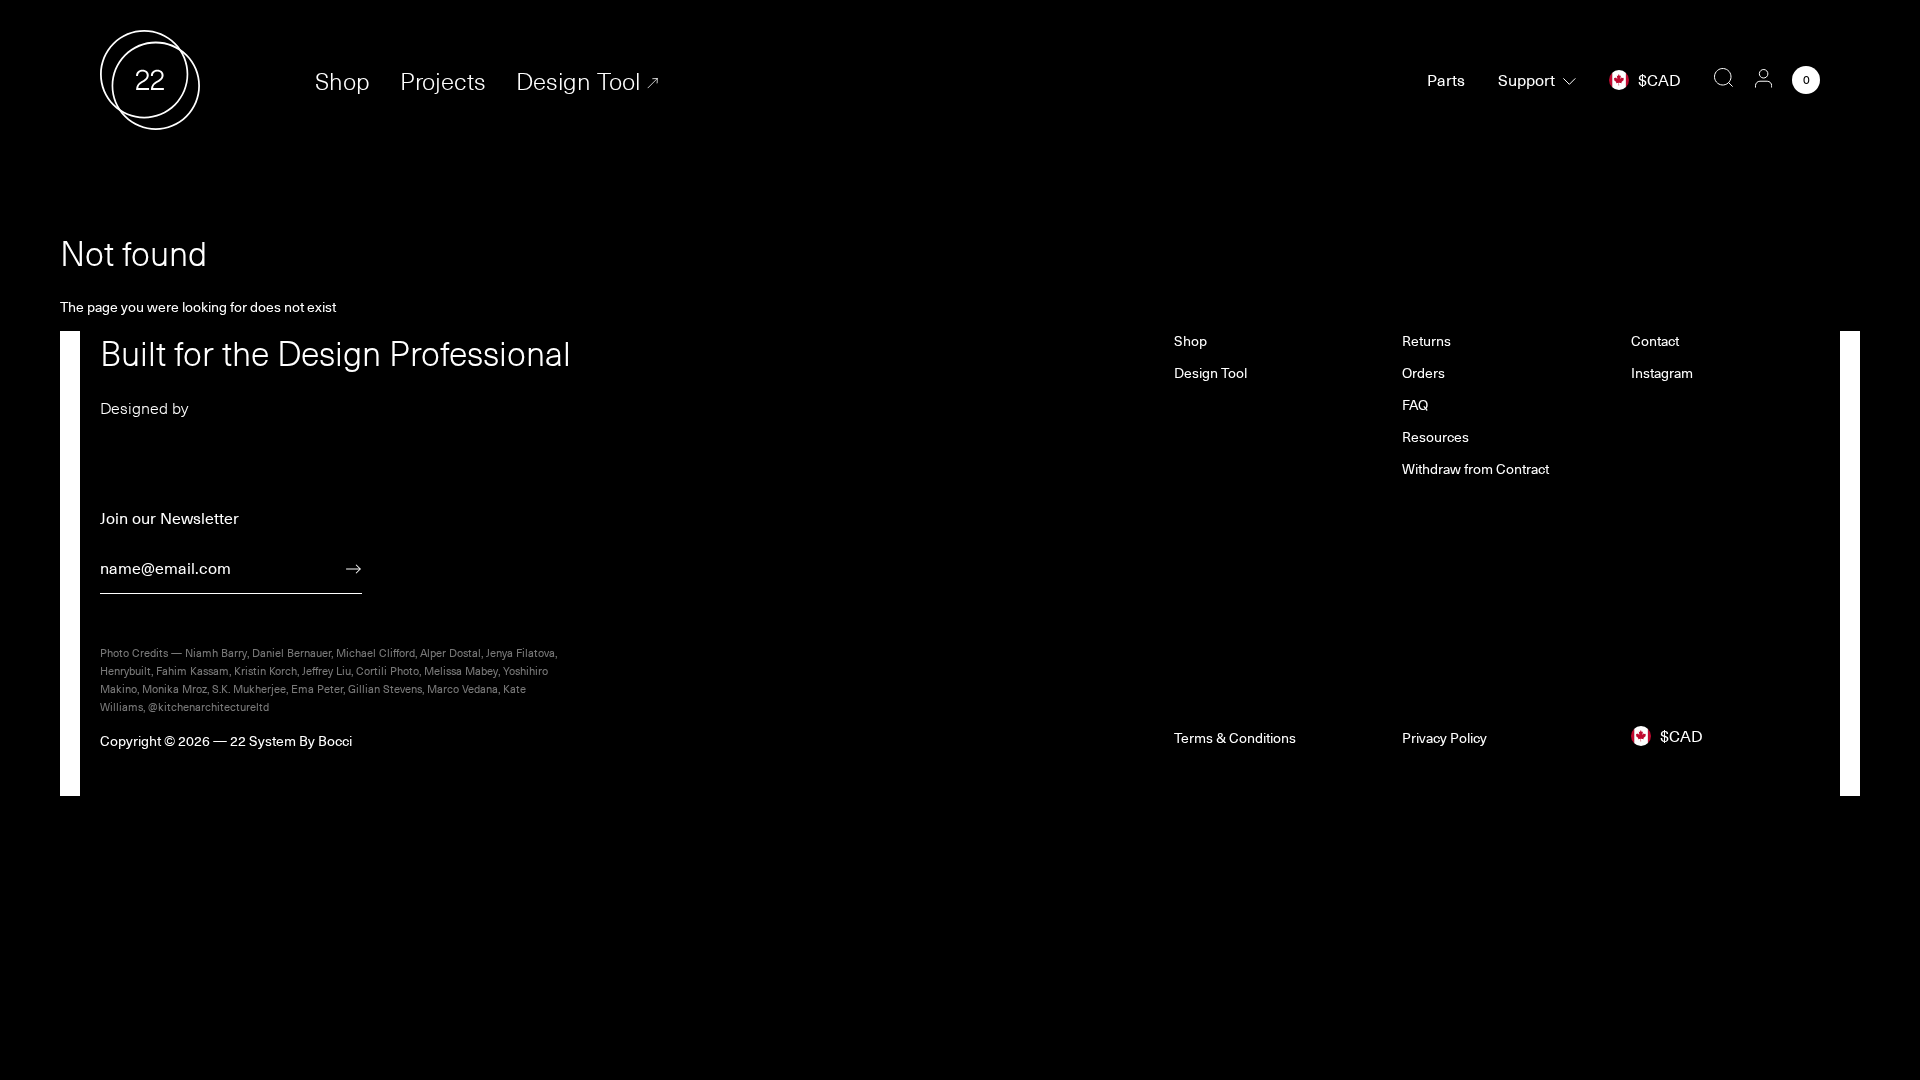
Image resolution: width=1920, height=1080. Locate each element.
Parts (1446, 79)
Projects (443, 80)
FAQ (1415, 405)
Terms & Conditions (1235, 738)
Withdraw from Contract (1475, 469)
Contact (1655, 341)
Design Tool (578, 80)
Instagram (1662, 373)
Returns (1426, 341)
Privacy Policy (1444, 738)
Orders (1423, 373)
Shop (342, 80)
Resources (1435, 437)
